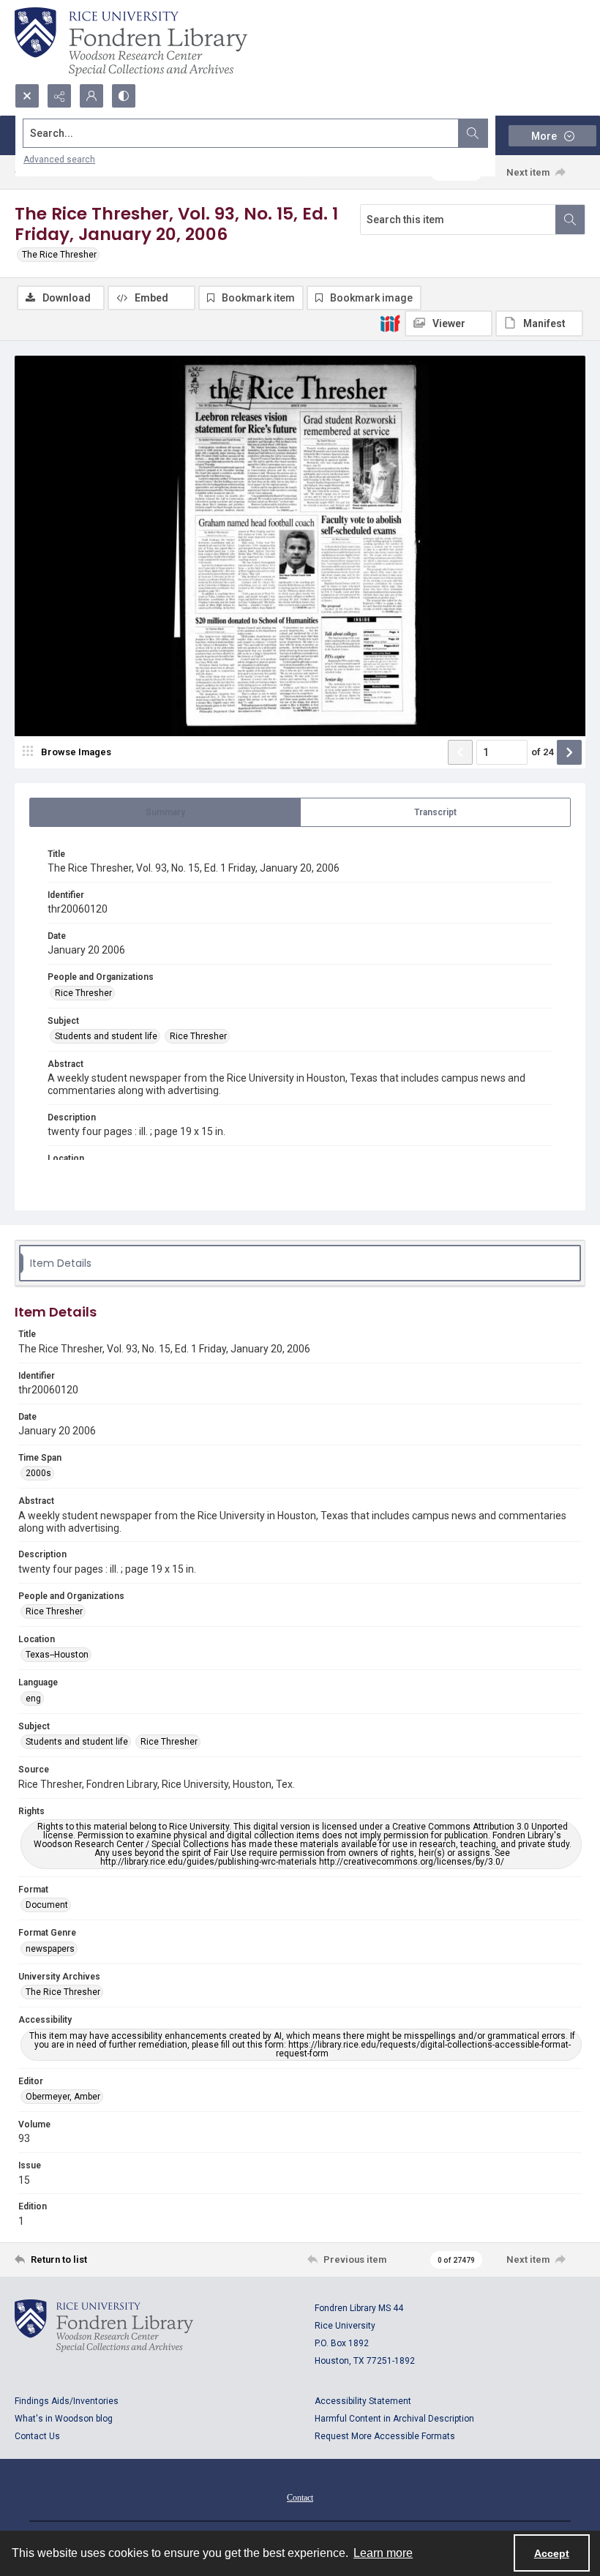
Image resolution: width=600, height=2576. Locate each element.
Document (47, 1905)
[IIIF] (390, 323)
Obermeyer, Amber (63, 2097)
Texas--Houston (57, 1655)
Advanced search (59, 160)
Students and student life (106, 1036)
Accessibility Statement (363, 2401)
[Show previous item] (460, 752)
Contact (300, 2498)
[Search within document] (570, 220)
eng (33, 1699)
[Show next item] (569, 752)
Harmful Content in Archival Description (394, 2419)
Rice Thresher (83, 993)
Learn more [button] (383, 2553)
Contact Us (37, 2436)
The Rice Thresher (59, 255)
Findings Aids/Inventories (67, 2401)
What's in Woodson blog (64, 2419)
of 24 (542, 752)
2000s (38, 1473)
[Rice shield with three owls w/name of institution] (131, 42)
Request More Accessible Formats (385, 2436)
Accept (552, 2553)
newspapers (50, 1949)
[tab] (165, 812)
